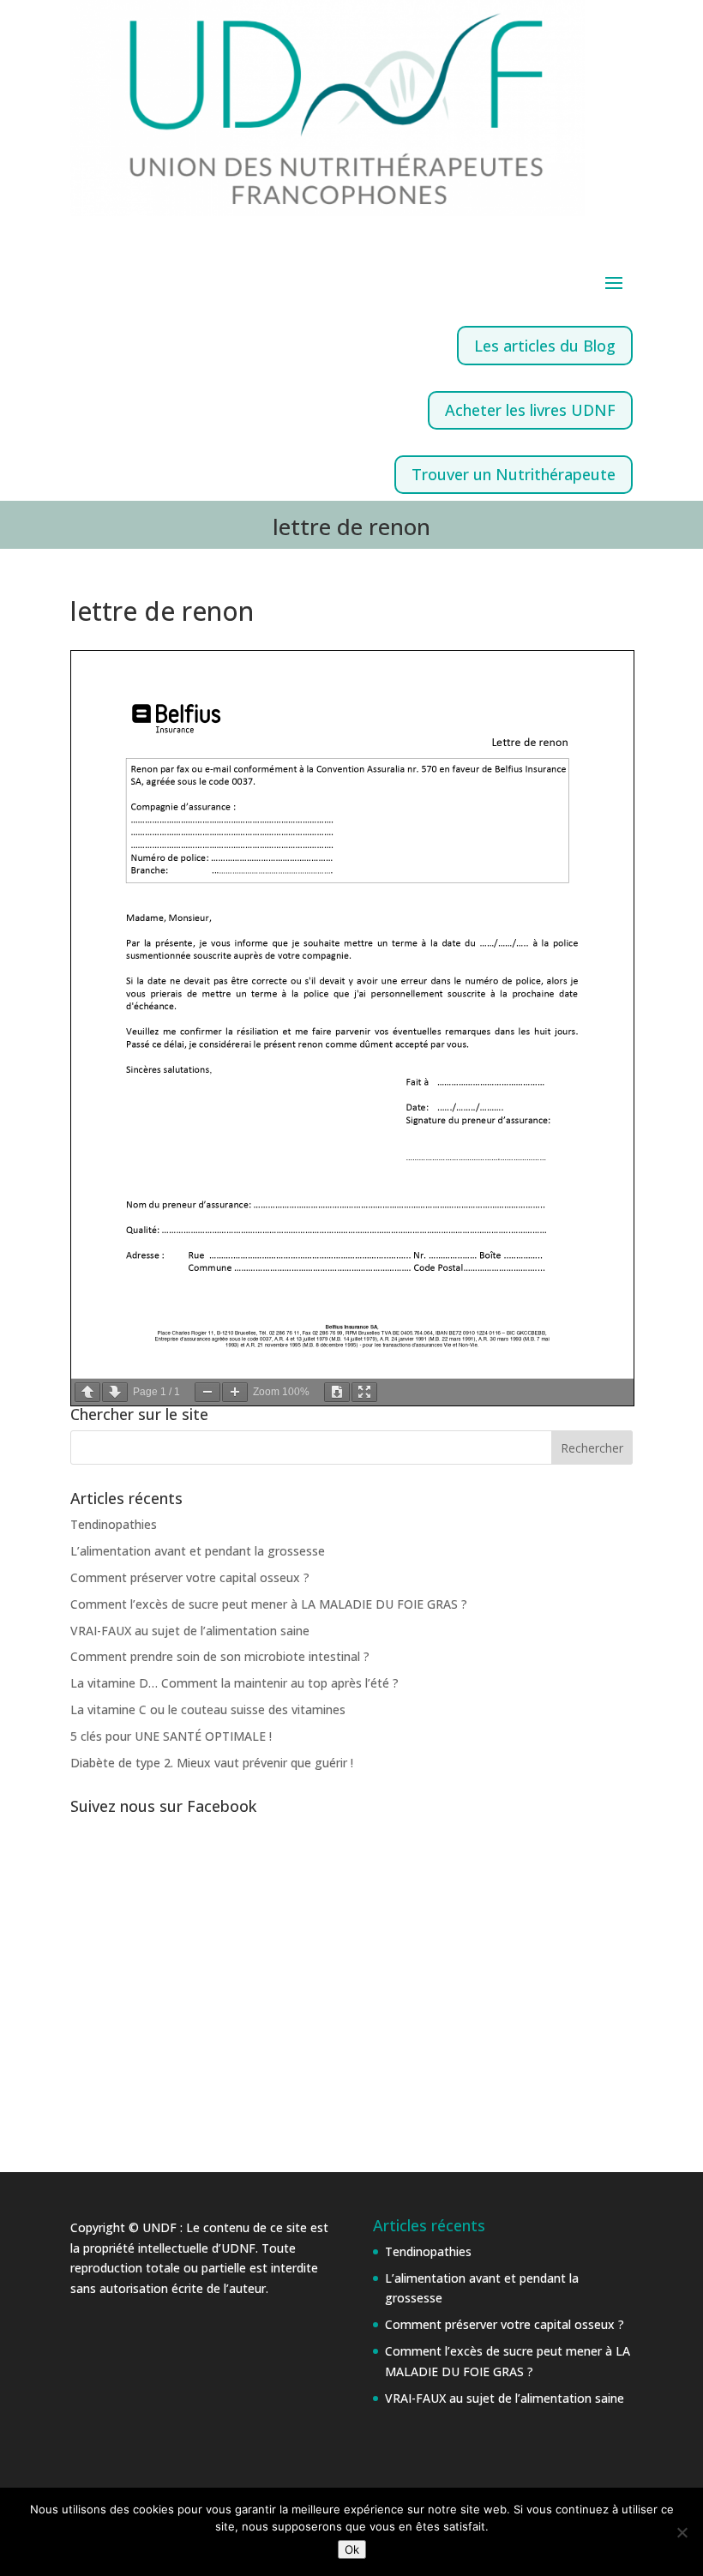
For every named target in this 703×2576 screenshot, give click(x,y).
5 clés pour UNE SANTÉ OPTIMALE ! (171, 1736)
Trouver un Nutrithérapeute (514, 474)
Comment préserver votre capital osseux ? (190, 1577)
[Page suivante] (115, 1392)
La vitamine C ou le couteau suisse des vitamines (208, 1709)
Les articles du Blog (545, 346)
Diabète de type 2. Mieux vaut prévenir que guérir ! (212, 1763)
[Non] (682, 2532)
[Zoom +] (235, 1392)
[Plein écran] (364, 1392)
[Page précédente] (87, 1392)
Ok (352, 2549)
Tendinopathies (114, 1524)
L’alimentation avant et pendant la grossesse (198, 1551)
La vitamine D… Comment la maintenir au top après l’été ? (234, 1683)
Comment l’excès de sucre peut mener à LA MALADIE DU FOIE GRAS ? (269, 1604)
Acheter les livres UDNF (530, 410)
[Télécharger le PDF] (337, 1392)
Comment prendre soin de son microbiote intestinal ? (220, 1656)
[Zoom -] (207, 1392)
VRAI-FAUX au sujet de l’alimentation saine (190, 1631)
